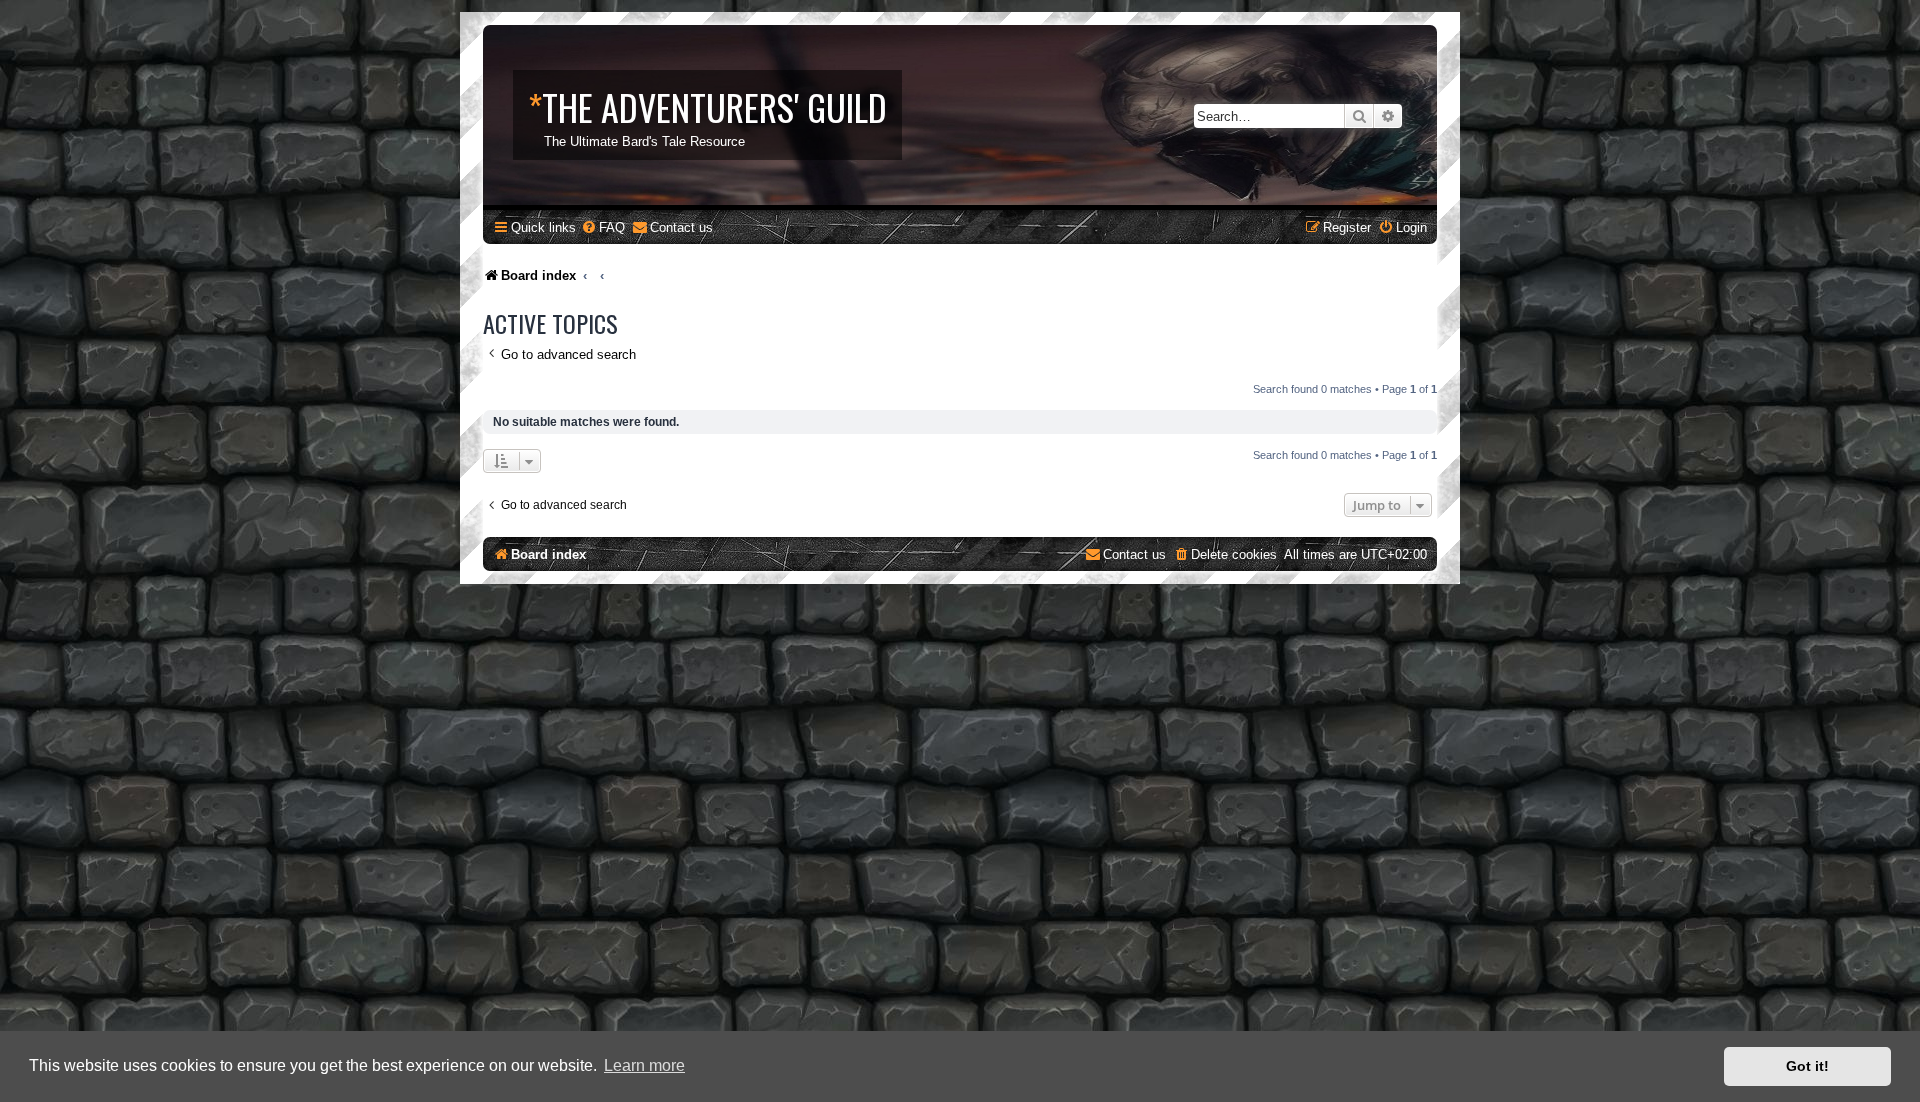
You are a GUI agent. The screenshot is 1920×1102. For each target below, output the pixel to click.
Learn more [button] (644, 1065)
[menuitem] (603, 227)
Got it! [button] (1807, 1066)
